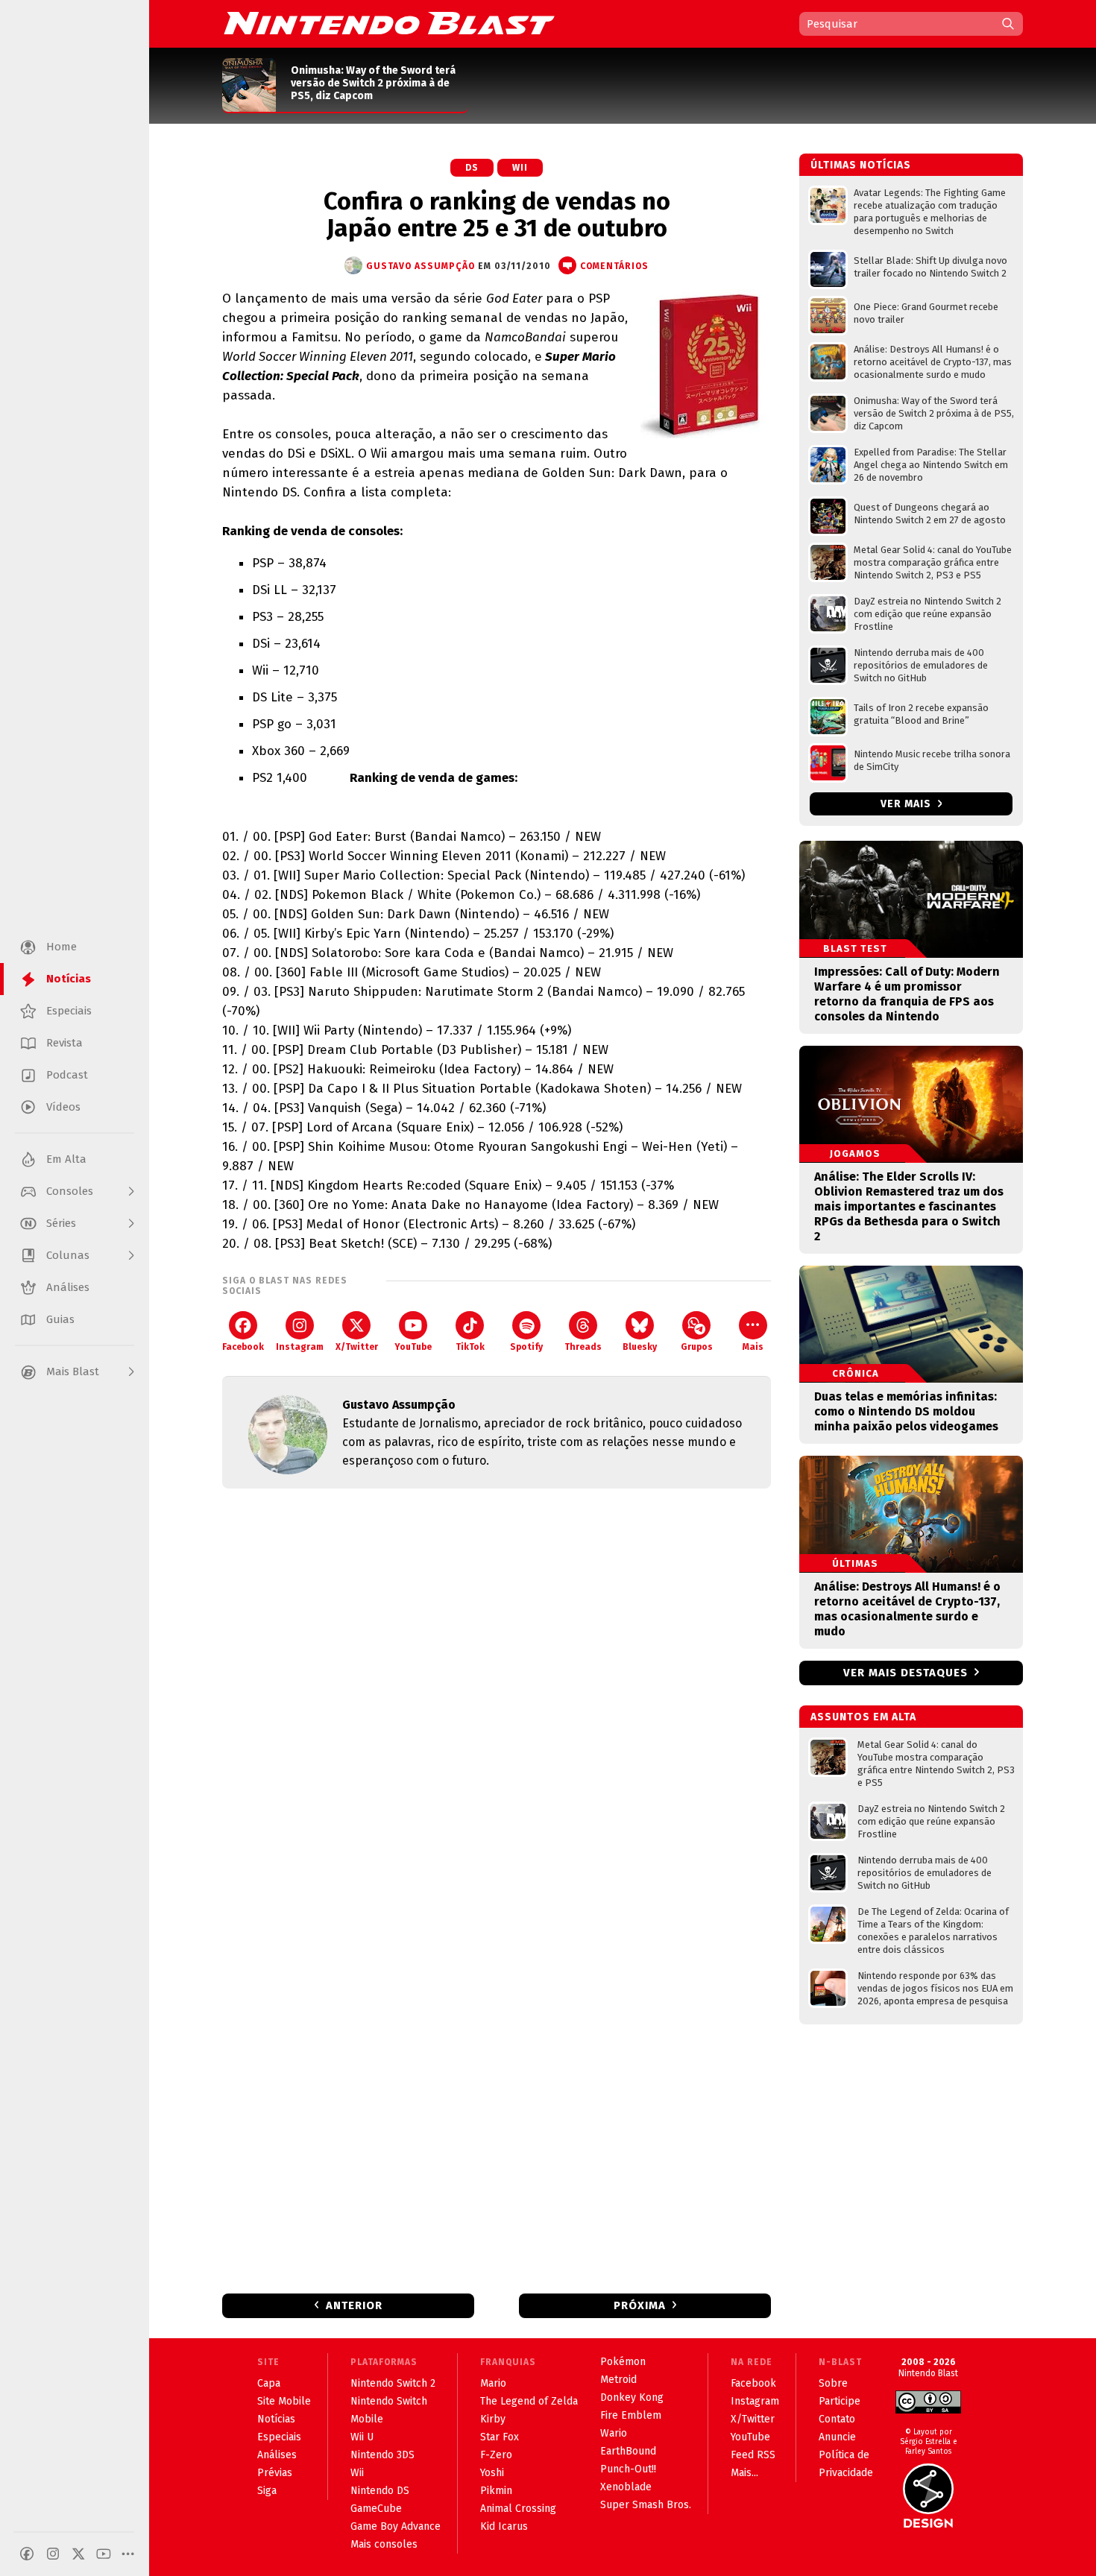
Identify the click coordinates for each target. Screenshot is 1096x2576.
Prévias (275, 2473)
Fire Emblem (631, 2415)
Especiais (279, 2437)
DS (472, 168)
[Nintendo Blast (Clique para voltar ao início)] (389, 23)
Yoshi (492, 2473)
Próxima (640, 2305)
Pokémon (623, 2362)
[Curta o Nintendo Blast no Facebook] (27, 2554)
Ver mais (907, 804)
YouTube (413, 1347)
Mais (753, 1347)
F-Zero (496, 2455)
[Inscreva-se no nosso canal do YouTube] (104, 2554)
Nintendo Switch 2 (393, 2383)
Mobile (367, 2419)
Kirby (493, 2419)
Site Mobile (284, 2401)
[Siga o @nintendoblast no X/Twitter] (78, 2554)
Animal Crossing (518, 2509)
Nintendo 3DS (382, 2455)
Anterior (354, 2305)
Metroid (618, 2380)
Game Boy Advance (396, 2526)
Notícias (276, 2419)
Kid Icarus (504, 2526)
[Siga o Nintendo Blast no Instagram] (53, 2554)
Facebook (243, 1347)
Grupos (697, 1347)
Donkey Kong (632, 2397)
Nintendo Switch (389, 2401)
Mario (493, 2383)
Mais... (744, 2473)
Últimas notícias (861, 165)
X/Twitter (357, 1347)
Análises (277, 2455)
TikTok (470, 1347)
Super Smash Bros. (646, 2505)
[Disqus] (497, 1697)
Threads (583, 1347)
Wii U (362, 2437)
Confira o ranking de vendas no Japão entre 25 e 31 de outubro (497, 215)
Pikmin (496, 2491)
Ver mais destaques (906, 1673)
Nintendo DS (380, 2491)
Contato (837, 2419)
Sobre (833, 2383)
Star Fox (500, 2437)
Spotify (526, 1347)
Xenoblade (626, 2487)
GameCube (376, 2509)
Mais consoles (384, 2544)
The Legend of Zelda (529, 2401)
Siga (267, 2491)
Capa (269, 2383)
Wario (614, 2433)
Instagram (300, 1347)
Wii (520, 168)
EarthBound (628, 2451)
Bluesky (640, 1347)
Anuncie (837, 2437)
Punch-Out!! (628, 2469)
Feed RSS (753, 2455)
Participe (840, 2401)
